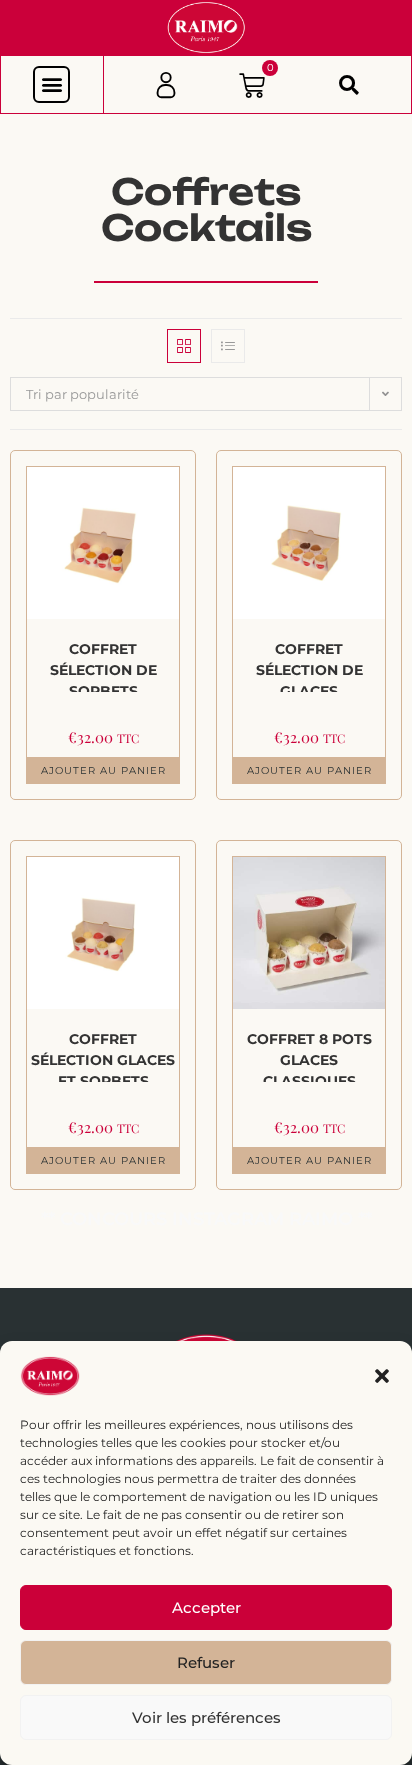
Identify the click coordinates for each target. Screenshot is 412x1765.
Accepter (206, 1607)
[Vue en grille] (184, 346)
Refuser (206, 1662)
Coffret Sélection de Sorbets (103, 666)
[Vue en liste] (228, 346)
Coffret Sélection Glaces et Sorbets (103, 1056)
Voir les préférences (206, 1717)
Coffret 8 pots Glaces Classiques (309, 1056)
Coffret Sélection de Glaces (309, 666)
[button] (382, 1376)
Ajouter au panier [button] (103, 770)
